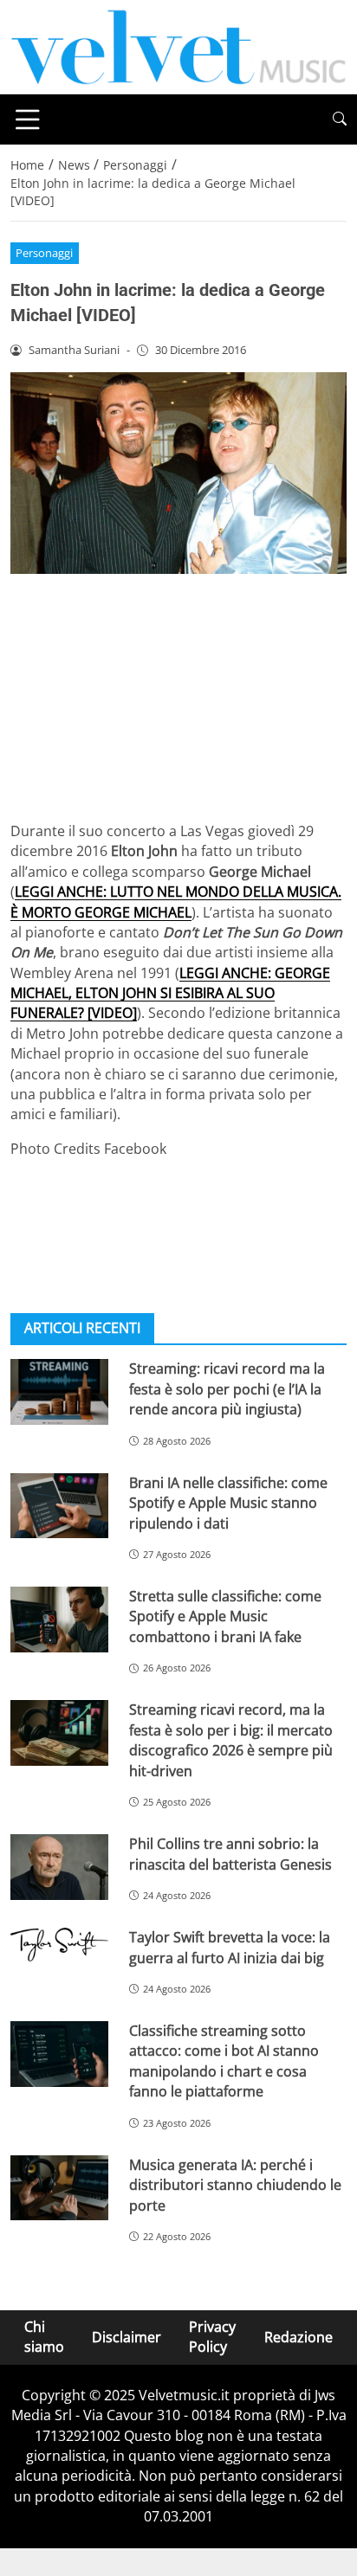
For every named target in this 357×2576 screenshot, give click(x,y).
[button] (340, 119)
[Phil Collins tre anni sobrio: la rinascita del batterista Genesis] (59, 1867)
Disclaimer (127, 2337)
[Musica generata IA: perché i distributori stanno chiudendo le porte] (59, 2188)
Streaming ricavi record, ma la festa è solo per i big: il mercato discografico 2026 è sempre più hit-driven (231, 1740)
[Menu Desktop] (28, 119)
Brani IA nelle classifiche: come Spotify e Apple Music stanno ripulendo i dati (228, 1503)
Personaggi (44, 253)
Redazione (299, 2337)
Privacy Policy (212, 2337)
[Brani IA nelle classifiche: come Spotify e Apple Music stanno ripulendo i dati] (59, 1506)
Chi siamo (44, 2337)
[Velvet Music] (178, 46)
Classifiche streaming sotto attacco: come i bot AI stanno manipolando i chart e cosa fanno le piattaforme (224, 2061)
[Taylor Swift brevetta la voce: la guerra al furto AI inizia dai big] (59, 1944)
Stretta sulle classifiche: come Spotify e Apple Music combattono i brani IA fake (225, 1616)
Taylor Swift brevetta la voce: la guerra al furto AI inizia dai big (230, 1947)
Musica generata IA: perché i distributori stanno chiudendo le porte (235, 2185)
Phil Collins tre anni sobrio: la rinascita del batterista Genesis (230, 1854)
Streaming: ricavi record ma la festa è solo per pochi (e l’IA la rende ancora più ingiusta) (227, 1389)
